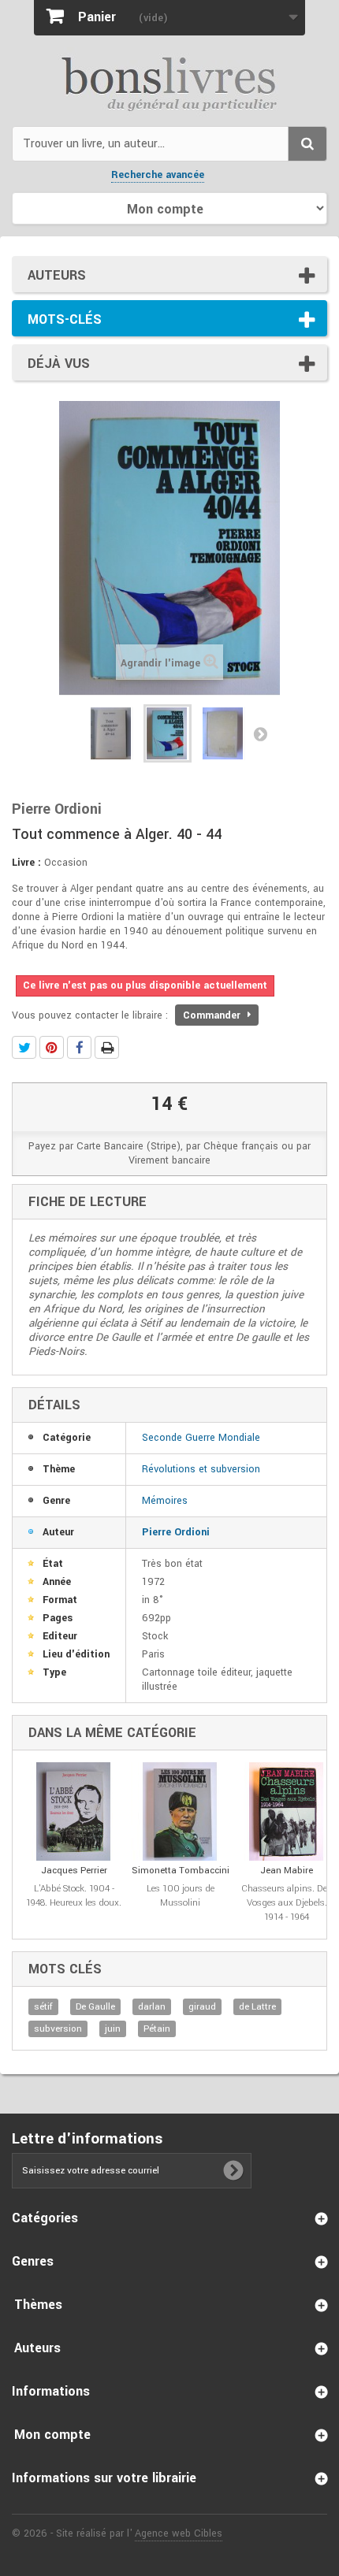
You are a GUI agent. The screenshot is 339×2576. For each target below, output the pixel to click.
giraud (202, 2007)
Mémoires (165, 1501)
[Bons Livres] (169, 83)
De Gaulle (95, 2007)
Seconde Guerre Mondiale (201, 1438)
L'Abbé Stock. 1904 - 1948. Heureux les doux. (74, 1896)
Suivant (260, 733)
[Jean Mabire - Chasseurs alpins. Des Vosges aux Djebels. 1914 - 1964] (287, 1811)
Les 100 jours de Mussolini (181, 1896)
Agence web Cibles (179, 2533)
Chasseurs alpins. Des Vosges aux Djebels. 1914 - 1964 (287, 1903)
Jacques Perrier (74, 1871)
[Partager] (79, 1047)
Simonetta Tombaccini (181, 1871)
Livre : (26, 863)
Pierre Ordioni (176, 1532)
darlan (152, 2007)
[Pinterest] (52, 1047)
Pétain (157, 2029)
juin (113, 2029)
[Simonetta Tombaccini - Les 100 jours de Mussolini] (180, 1811)
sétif (43, 2007)
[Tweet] (24, 1047)
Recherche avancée (158, 175)
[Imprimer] (107, 1047)
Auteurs (57, 275)
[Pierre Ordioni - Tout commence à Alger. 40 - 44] (112, 733)
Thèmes (38, 2305)
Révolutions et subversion (201, 1469)
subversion (58, 2029)
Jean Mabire (287, 1871)
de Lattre (257, 2007)
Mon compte (52, 2435)
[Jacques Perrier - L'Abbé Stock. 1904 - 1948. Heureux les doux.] (74, 1811)
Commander (213, 1015)
